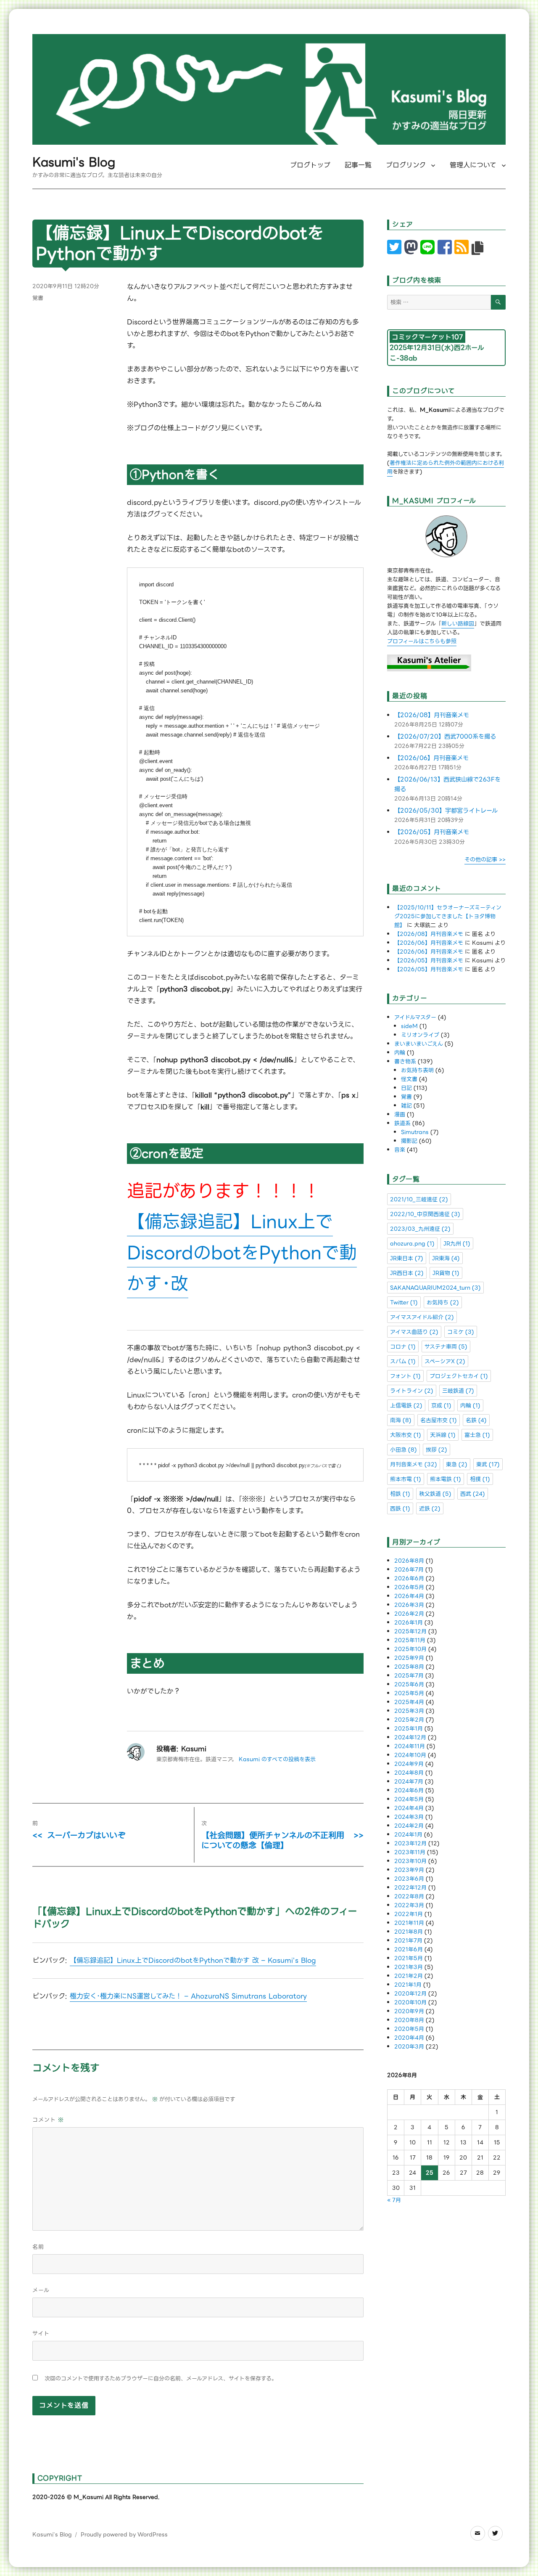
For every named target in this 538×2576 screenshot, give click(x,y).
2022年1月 (409, 1914)
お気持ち (443, 1303)
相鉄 (400, 1494)
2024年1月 (408, 1835)
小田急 (403, 1450)
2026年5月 (409, 1587)
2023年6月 (409, 1879)
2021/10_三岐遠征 (419, 1199)
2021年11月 (409, 1923)
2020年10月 (410, 2002)
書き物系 (405, 1061)
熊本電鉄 (446, 1479)
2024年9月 (409, 1764)
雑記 (406, 1106)
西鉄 (400, 1509)
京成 (441, 1406)
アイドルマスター (415, 1017)
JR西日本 (407, 1273)
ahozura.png (412, 1244)
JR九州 (457, 1244)
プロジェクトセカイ (459, 1376)
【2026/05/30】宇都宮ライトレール (446, 811)
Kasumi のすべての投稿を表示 (277, 1759)
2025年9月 (409, 1658)
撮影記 (409, 1141)
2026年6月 (409, 1578)
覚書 (38, 298)
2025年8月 (409, 1667)
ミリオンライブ (420, 1035)
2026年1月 (409, 1623)
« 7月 (394, 2200)
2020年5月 (409, 2029)
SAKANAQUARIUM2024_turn (435, 1288)
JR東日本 (407, 1258)
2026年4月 (409, 1596)
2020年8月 (409, 2020)
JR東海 (446, 1258)
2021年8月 (409, 1932)
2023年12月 (410, 1843)
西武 (473, 1494)
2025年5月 (409, 1693)
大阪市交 (406, 1435)
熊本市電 (406, 1479)
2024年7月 (409, 1782)
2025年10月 (410, 1649)
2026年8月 (409, 1561)
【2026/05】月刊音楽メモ (432, 832)
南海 (401, 1420)
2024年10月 (410, 1755)
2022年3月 (409, 1905)
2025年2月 (409, 1720)
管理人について (473, 165)
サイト (41, 2334)
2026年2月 (409, 1614)
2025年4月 (409, 1702)
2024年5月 (409, 1799)
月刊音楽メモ (414, 1464)
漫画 (400, 1114)
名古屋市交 (439, 1420)
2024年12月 (410, 1737)
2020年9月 (409, 2011)
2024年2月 (409, 1826)
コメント (48, 2120)
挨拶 (436, 1450)
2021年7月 (408, 1941)
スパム (403, 1361)
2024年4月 (409, 1808)
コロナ (403, 1347)
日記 (406, 1088)
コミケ (461, 1332)
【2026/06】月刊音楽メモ (431, 758)
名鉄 (476, 1420)
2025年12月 (410, 1631)
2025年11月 (410, 1640)
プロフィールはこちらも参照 (422, 641)
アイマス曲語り (414, 1332)
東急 (457, 1464)
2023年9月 (409, 1870)
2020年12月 (410, 1994)
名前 (38, 2247)
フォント (405, 1376)
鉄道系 (402, 1123)
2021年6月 (409, 1949)
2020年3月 (409, 2047)
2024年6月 (409, 1790)
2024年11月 (410, 1746)
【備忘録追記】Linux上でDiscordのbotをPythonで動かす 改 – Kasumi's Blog (193, 1960)
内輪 (400, 1053)
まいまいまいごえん (419, 1044)
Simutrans (415, 1132)
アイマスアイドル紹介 (422, 1317)
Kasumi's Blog (74, 162)
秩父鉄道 (435, 1494)
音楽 (400, 1150)
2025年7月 (409, 1676)
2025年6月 (409, 1684)
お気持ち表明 (417, 1070)
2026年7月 (409, 1570)
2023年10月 (410, 1861)
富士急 (477, 1435)
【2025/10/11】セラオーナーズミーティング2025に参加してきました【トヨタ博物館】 (448, 916)
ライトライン (412, 1391)
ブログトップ (310, 165)
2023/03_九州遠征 (420, 1229)
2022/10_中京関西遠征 (425, 1214)
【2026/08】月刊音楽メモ (432, 715)
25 (430, 2173)
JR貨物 (446, 1273)
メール (41, 2290)
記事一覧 (358, 165)
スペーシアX (445, 1361)
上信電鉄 (406, 1406)
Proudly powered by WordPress (124, 2535)
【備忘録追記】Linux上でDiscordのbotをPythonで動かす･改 (242, 1253)
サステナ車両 (446, 1347)
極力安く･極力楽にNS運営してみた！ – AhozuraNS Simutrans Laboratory (188, 1996)
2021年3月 (409, 1967)
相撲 (480, 1479)
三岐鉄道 (458, 1391)
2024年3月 (409, 1817)
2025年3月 (409, 1711)
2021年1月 (408, 1985)
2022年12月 (410, 1888)
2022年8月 (409, 1896)
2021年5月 (409, 1958)
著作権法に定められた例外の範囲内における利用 (446, 467)
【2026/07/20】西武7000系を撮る (445, 737)
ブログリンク (406, 165)
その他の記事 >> (485, 860)
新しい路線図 (458, 624)
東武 (488, 1464)
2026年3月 (409, 1605)
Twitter (404, 1303)
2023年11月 (410, 1852)
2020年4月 (409, 2038)
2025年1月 (409, 1729)
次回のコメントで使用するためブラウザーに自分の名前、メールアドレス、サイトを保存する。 (161, 2379)
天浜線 (443, 1435)
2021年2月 (409, 1976)
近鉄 (430, 1509)
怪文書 (409, 1079)
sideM (409, 1026)
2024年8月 (409, 1773)
